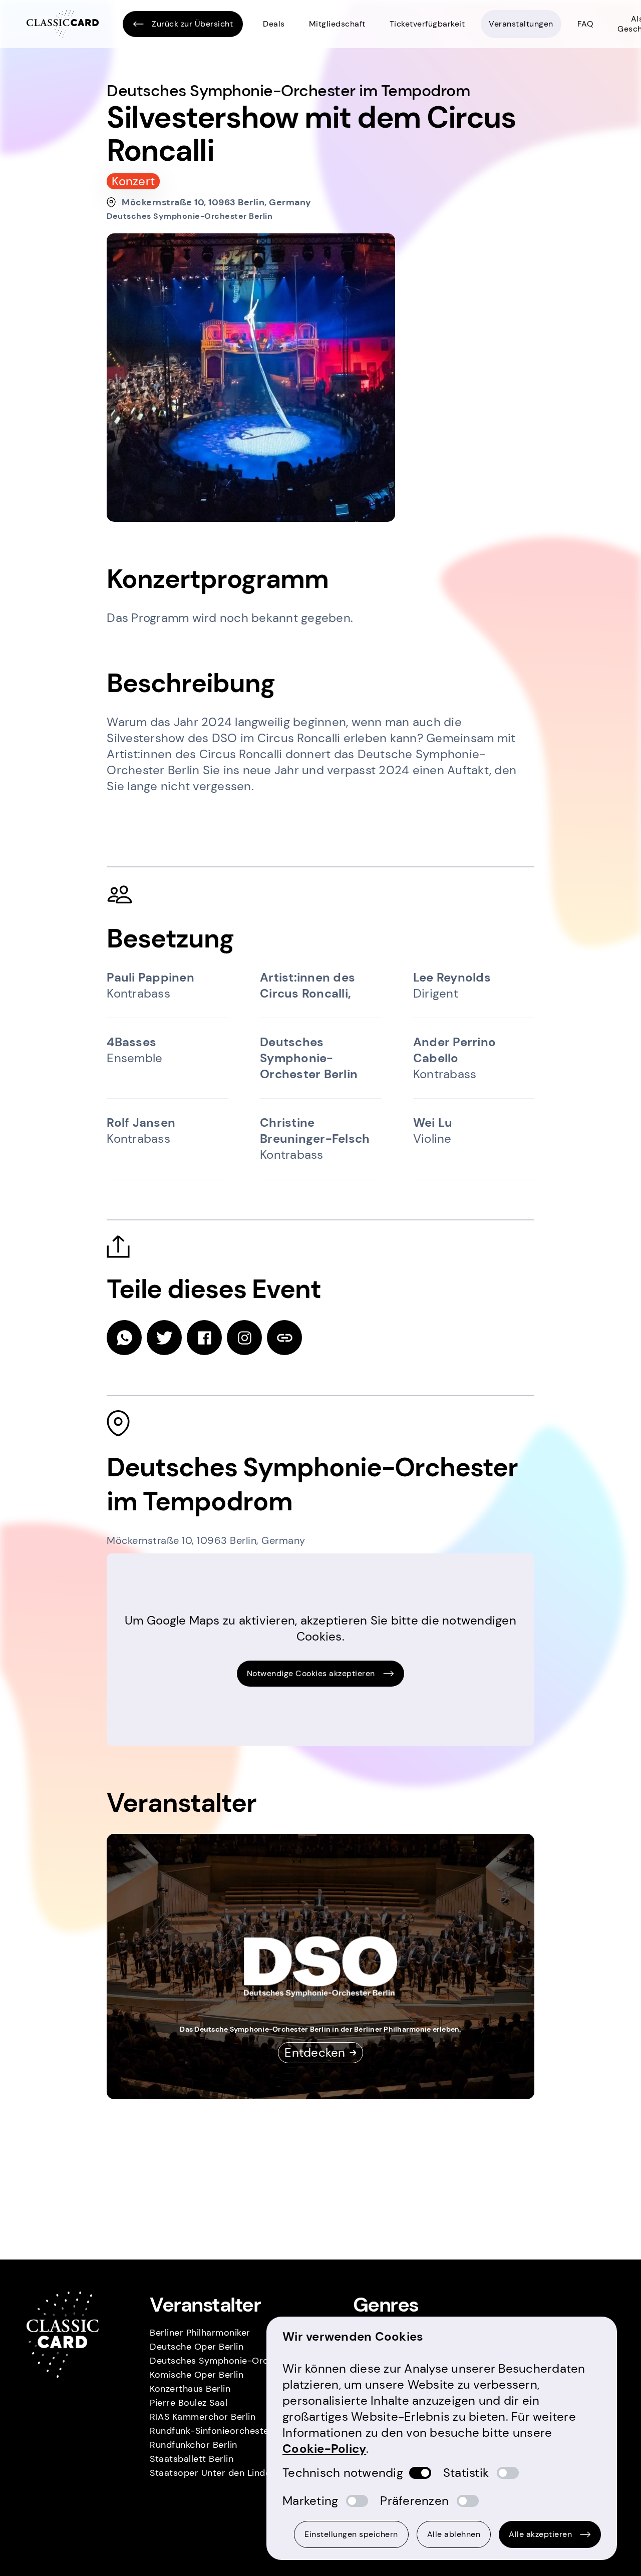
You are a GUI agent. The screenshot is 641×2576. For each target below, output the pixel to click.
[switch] (420, 2473)
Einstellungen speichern (351, 2534)
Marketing (310, 2501)
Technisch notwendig (343, 2473)
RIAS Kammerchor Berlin (203, 2417)
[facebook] (204, 1338)
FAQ (586, 24)
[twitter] (164, 1338)
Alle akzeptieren (540, 2534)
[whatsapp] (124, 1338)
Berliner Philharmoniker (200, 2333)
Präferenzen (414, 2501)
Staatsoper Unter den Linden (213, 2473)
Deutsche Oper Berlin (197, 2347)
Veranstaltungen (521, 24)
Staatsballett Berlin (192, 2459)
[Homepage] (63, 24)
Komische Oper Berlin (197, 2375)
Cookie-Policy (324, 2449)
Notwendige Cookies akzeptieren (311, 1673)
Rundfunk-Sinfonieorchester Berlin (225, 2431)
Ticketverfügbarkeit (427, 24)
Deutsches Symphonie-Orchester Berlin (237, 2361)
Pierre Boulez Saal (189, 2403)
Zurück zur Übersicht (192, 24)
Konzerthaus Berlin (190, 2389)
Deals (274, 24)
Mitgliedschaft (337, 24)
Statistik (466, 2473)
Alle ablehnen (454, 2534)
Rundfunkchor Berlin (194, 2445)
